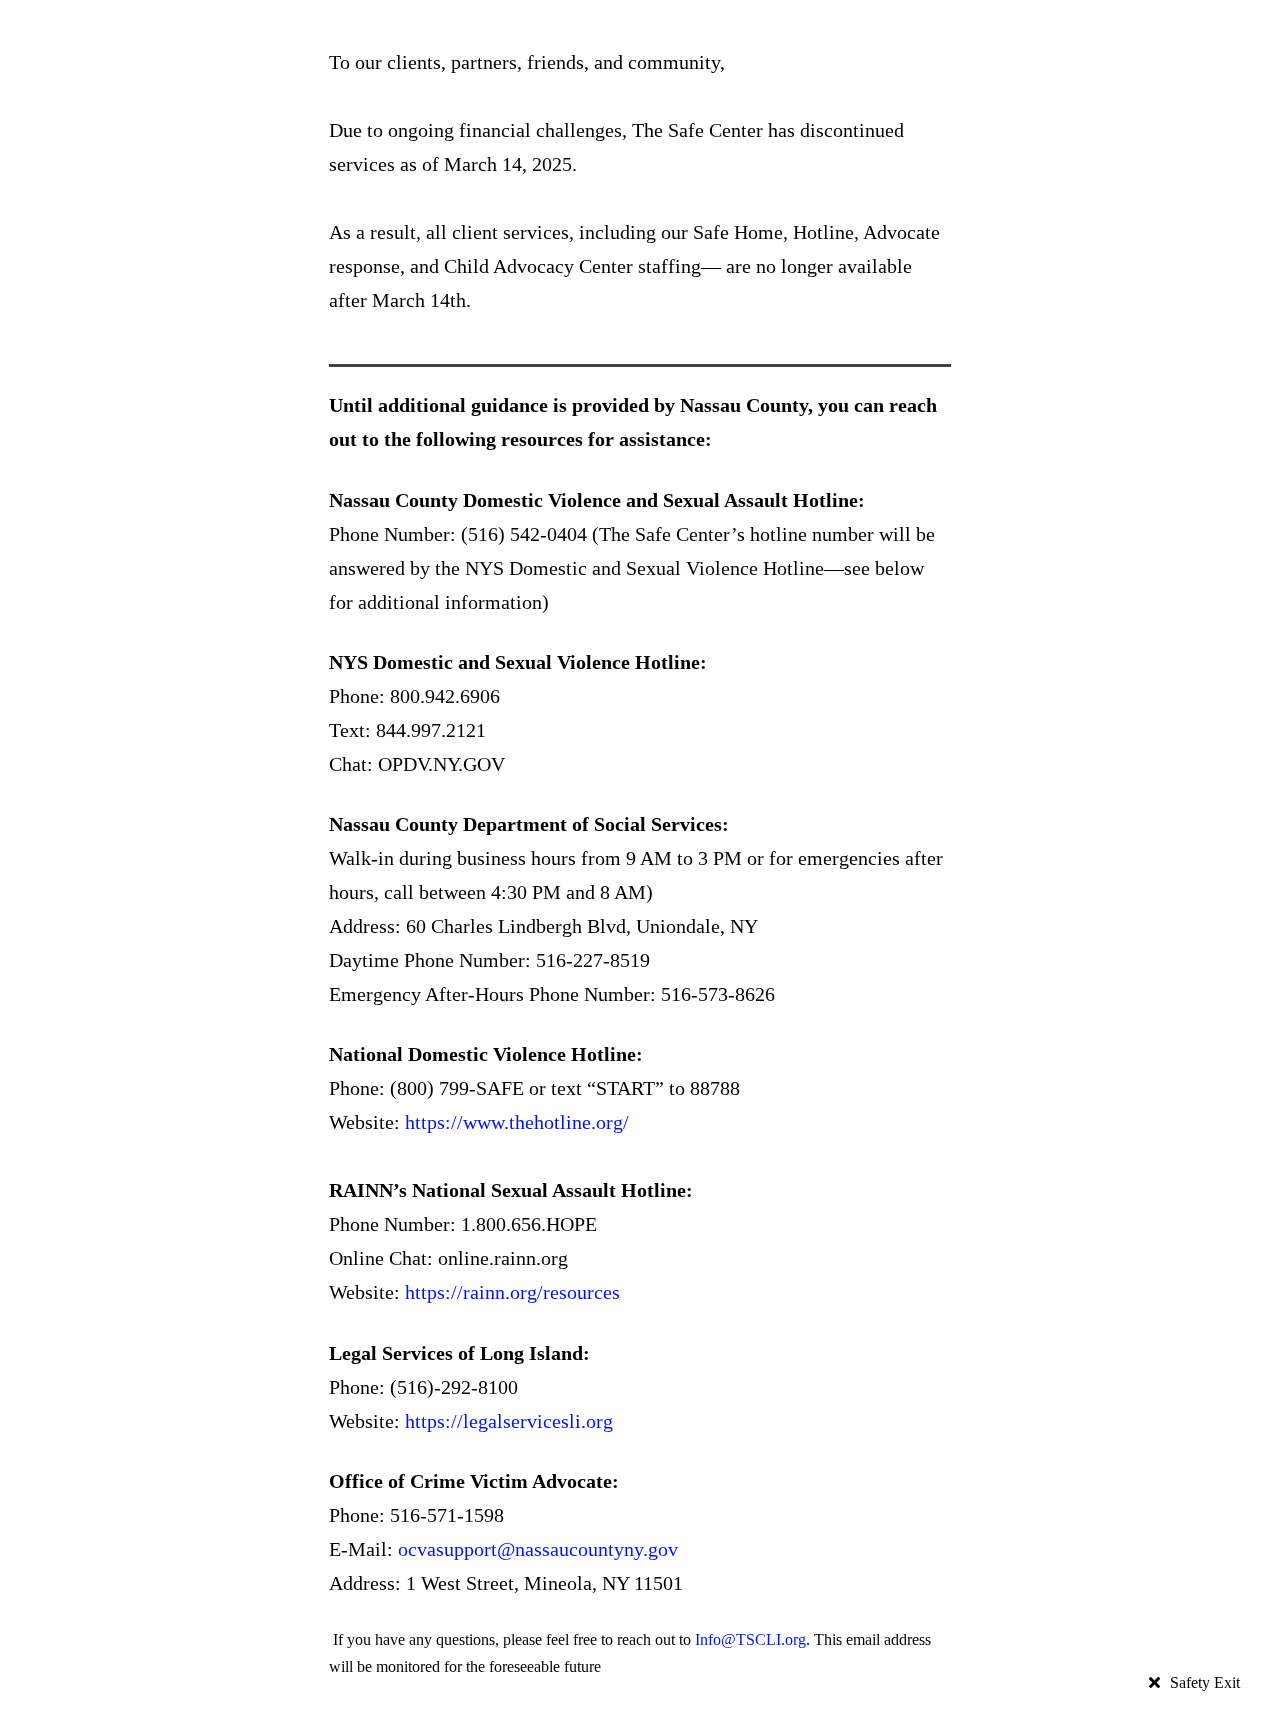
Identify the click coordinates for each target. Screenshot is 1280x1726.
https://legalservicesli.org (509, 1421)
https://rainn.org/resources (512, 1292)
